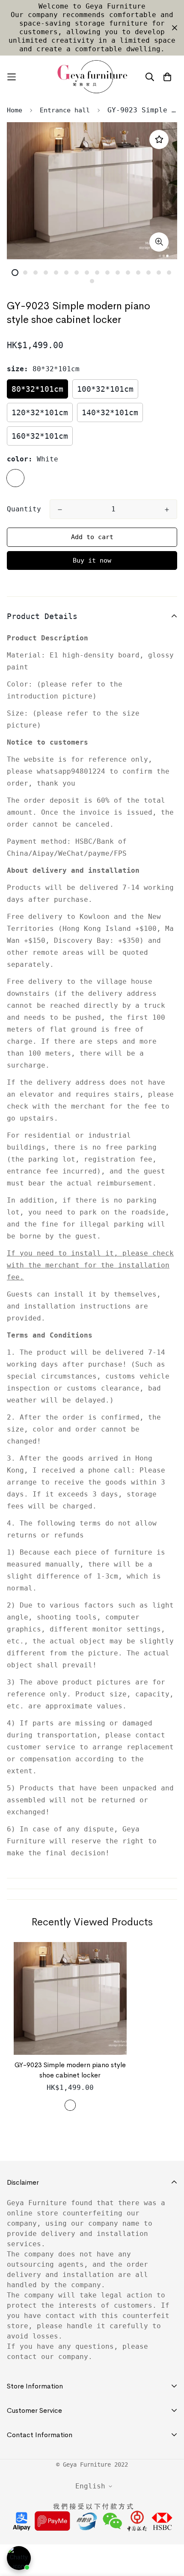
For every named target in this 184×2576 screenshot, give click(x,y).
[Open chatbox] (19, 2558)
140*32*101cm (110, 412)
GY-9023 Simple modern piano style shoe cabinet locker (70, 2070)
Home (15, 110)
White (15, 478)
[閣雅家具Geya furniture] (92, 77)
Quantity (24, 509)
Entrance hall (65, 110)
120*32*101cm (40, 412)
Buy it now (92, 560)
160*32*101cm (40, 436)
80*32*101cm (37, 389)
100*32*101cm (105, 389)
